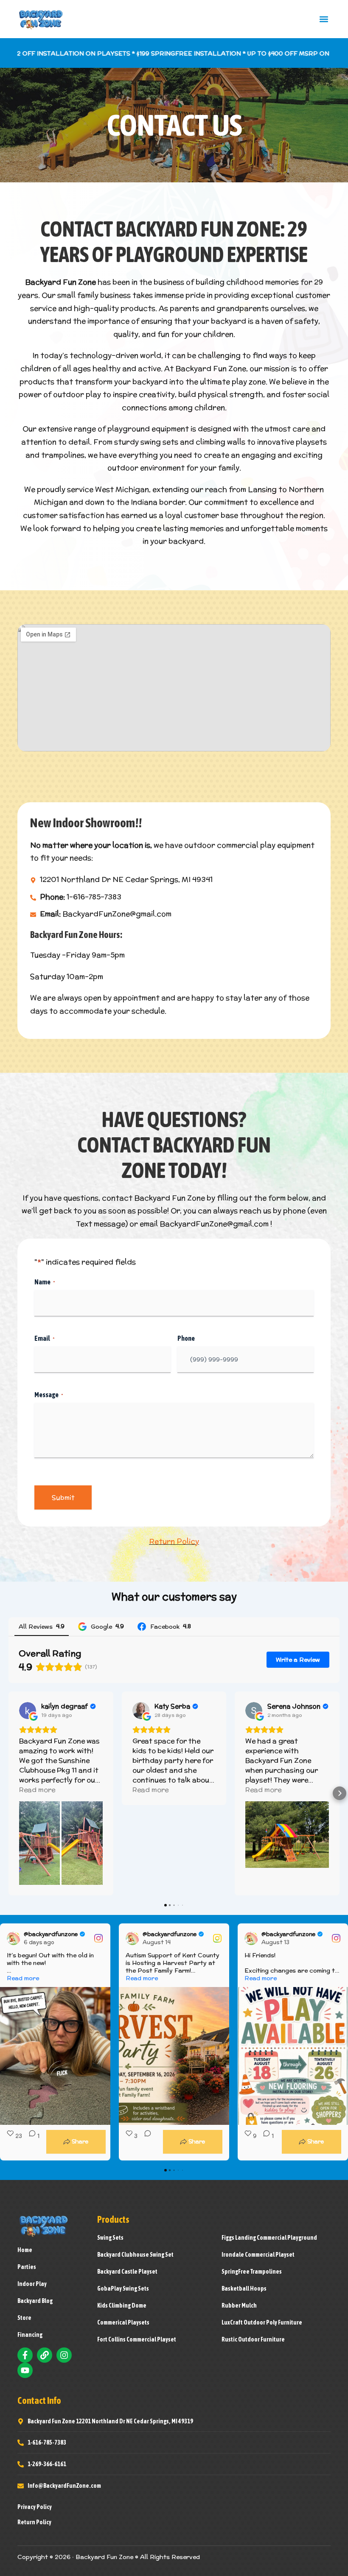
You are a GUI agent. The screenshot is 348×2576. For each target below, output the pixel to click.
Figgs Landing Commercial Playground (269, 2238)
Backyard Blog (35, 2301)
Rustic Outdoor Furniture (253, 2339)
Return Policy (174, 1541)
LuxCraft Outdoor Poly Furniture (262, 2322)
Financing (30, 2335)
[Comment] (145, 2142)
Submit (63, 1497)
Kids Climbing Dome (122, 2305)
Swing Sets (110, 2238)
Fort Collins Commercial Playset (137, 2339)
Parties (27, 2267)
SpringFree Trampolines (252, 2272)
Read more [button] (37, 1790)
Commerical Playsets (123, 2322)
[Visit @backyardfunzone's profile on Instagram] (15, 1938)
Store (24, 2318)
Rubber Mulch (239, 2305)
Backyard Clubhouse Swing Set (135, 2255)
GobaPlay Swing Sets (123, 2289)
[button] (324, 19)
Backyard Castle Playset (127, 2272)
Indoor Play (32, 2284)
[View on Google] (28, 1711)
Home (25, 2250)
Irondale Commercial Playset (258, 2255)
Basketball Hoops (244, 2289)
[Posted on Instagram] (98, 1938)
